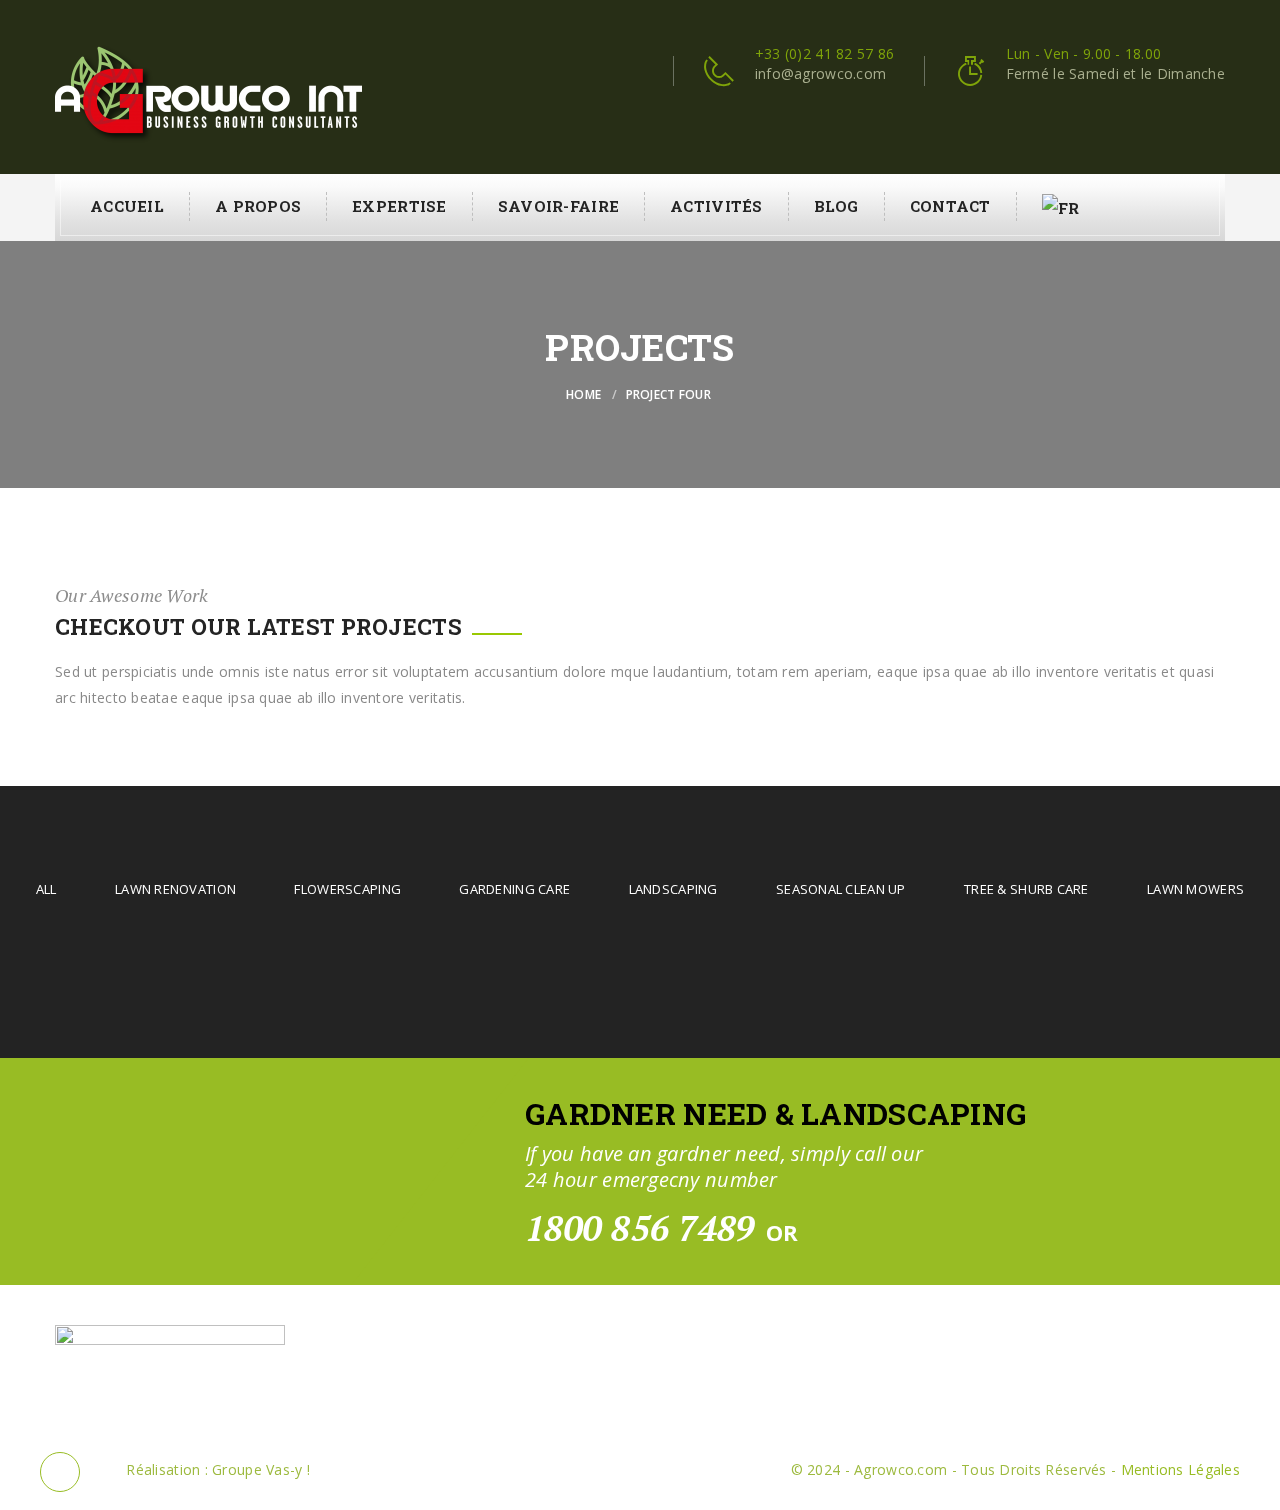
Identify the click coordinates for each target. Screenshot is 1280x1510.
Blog (836, 206)
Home (583, 394)
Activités (716, 206)
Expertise (399, 206)
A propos (258, 206)
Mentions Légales (1180, 1469)
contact (950, 206)
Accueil (127, 206)
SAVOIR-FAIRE (558, 206)
